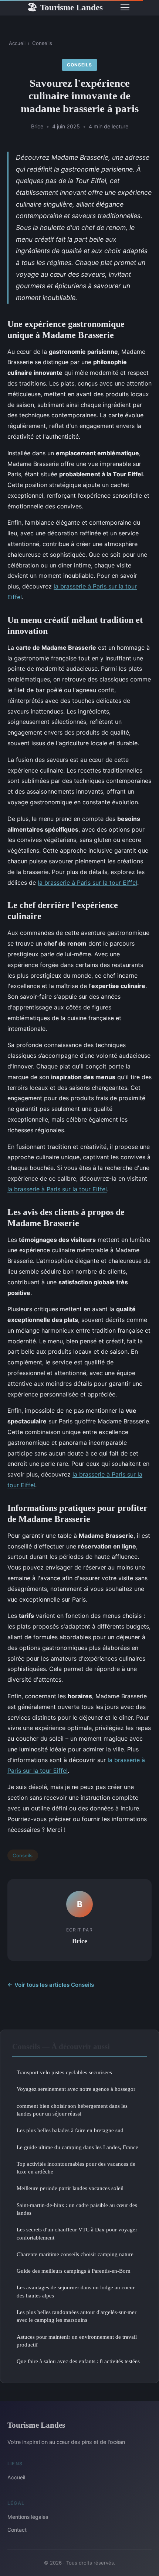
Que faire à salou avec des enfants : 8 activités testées (78, 2361)
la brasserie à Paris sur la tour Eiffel (87, 883)
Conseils (42, 43)
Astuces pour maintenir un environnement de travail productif (77, 2341)
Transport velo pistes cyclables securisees (64, 2072)
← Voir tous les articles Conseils (51, 1985)
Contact (17, 2530)
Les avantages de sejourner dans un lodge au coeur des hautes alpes (76, 2291)
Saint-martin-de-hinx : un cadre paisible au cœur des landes (77, 2209)
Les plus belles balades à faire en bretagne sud (70, 2130)
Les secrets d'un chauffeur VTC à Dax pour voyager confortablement (77, 2233)
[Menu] (125, 7)
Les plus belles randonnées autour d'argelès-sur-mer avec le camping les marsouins (77, 2316)
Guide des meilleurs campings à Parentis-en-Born (74, 2271)
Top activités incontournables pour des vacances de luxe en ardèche (76, 2168)
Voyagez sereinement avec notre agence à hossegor (76, 2089)
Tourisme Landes (65, 7)
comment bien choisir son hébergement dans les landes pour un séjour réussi (72, 2110)
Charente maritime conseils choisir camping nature (75, 2254)
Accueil (17, 43)
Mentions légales (28, 2517)
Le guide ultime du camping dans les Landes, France (77, 2147)
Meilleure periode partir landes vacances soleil (70, 2188)
